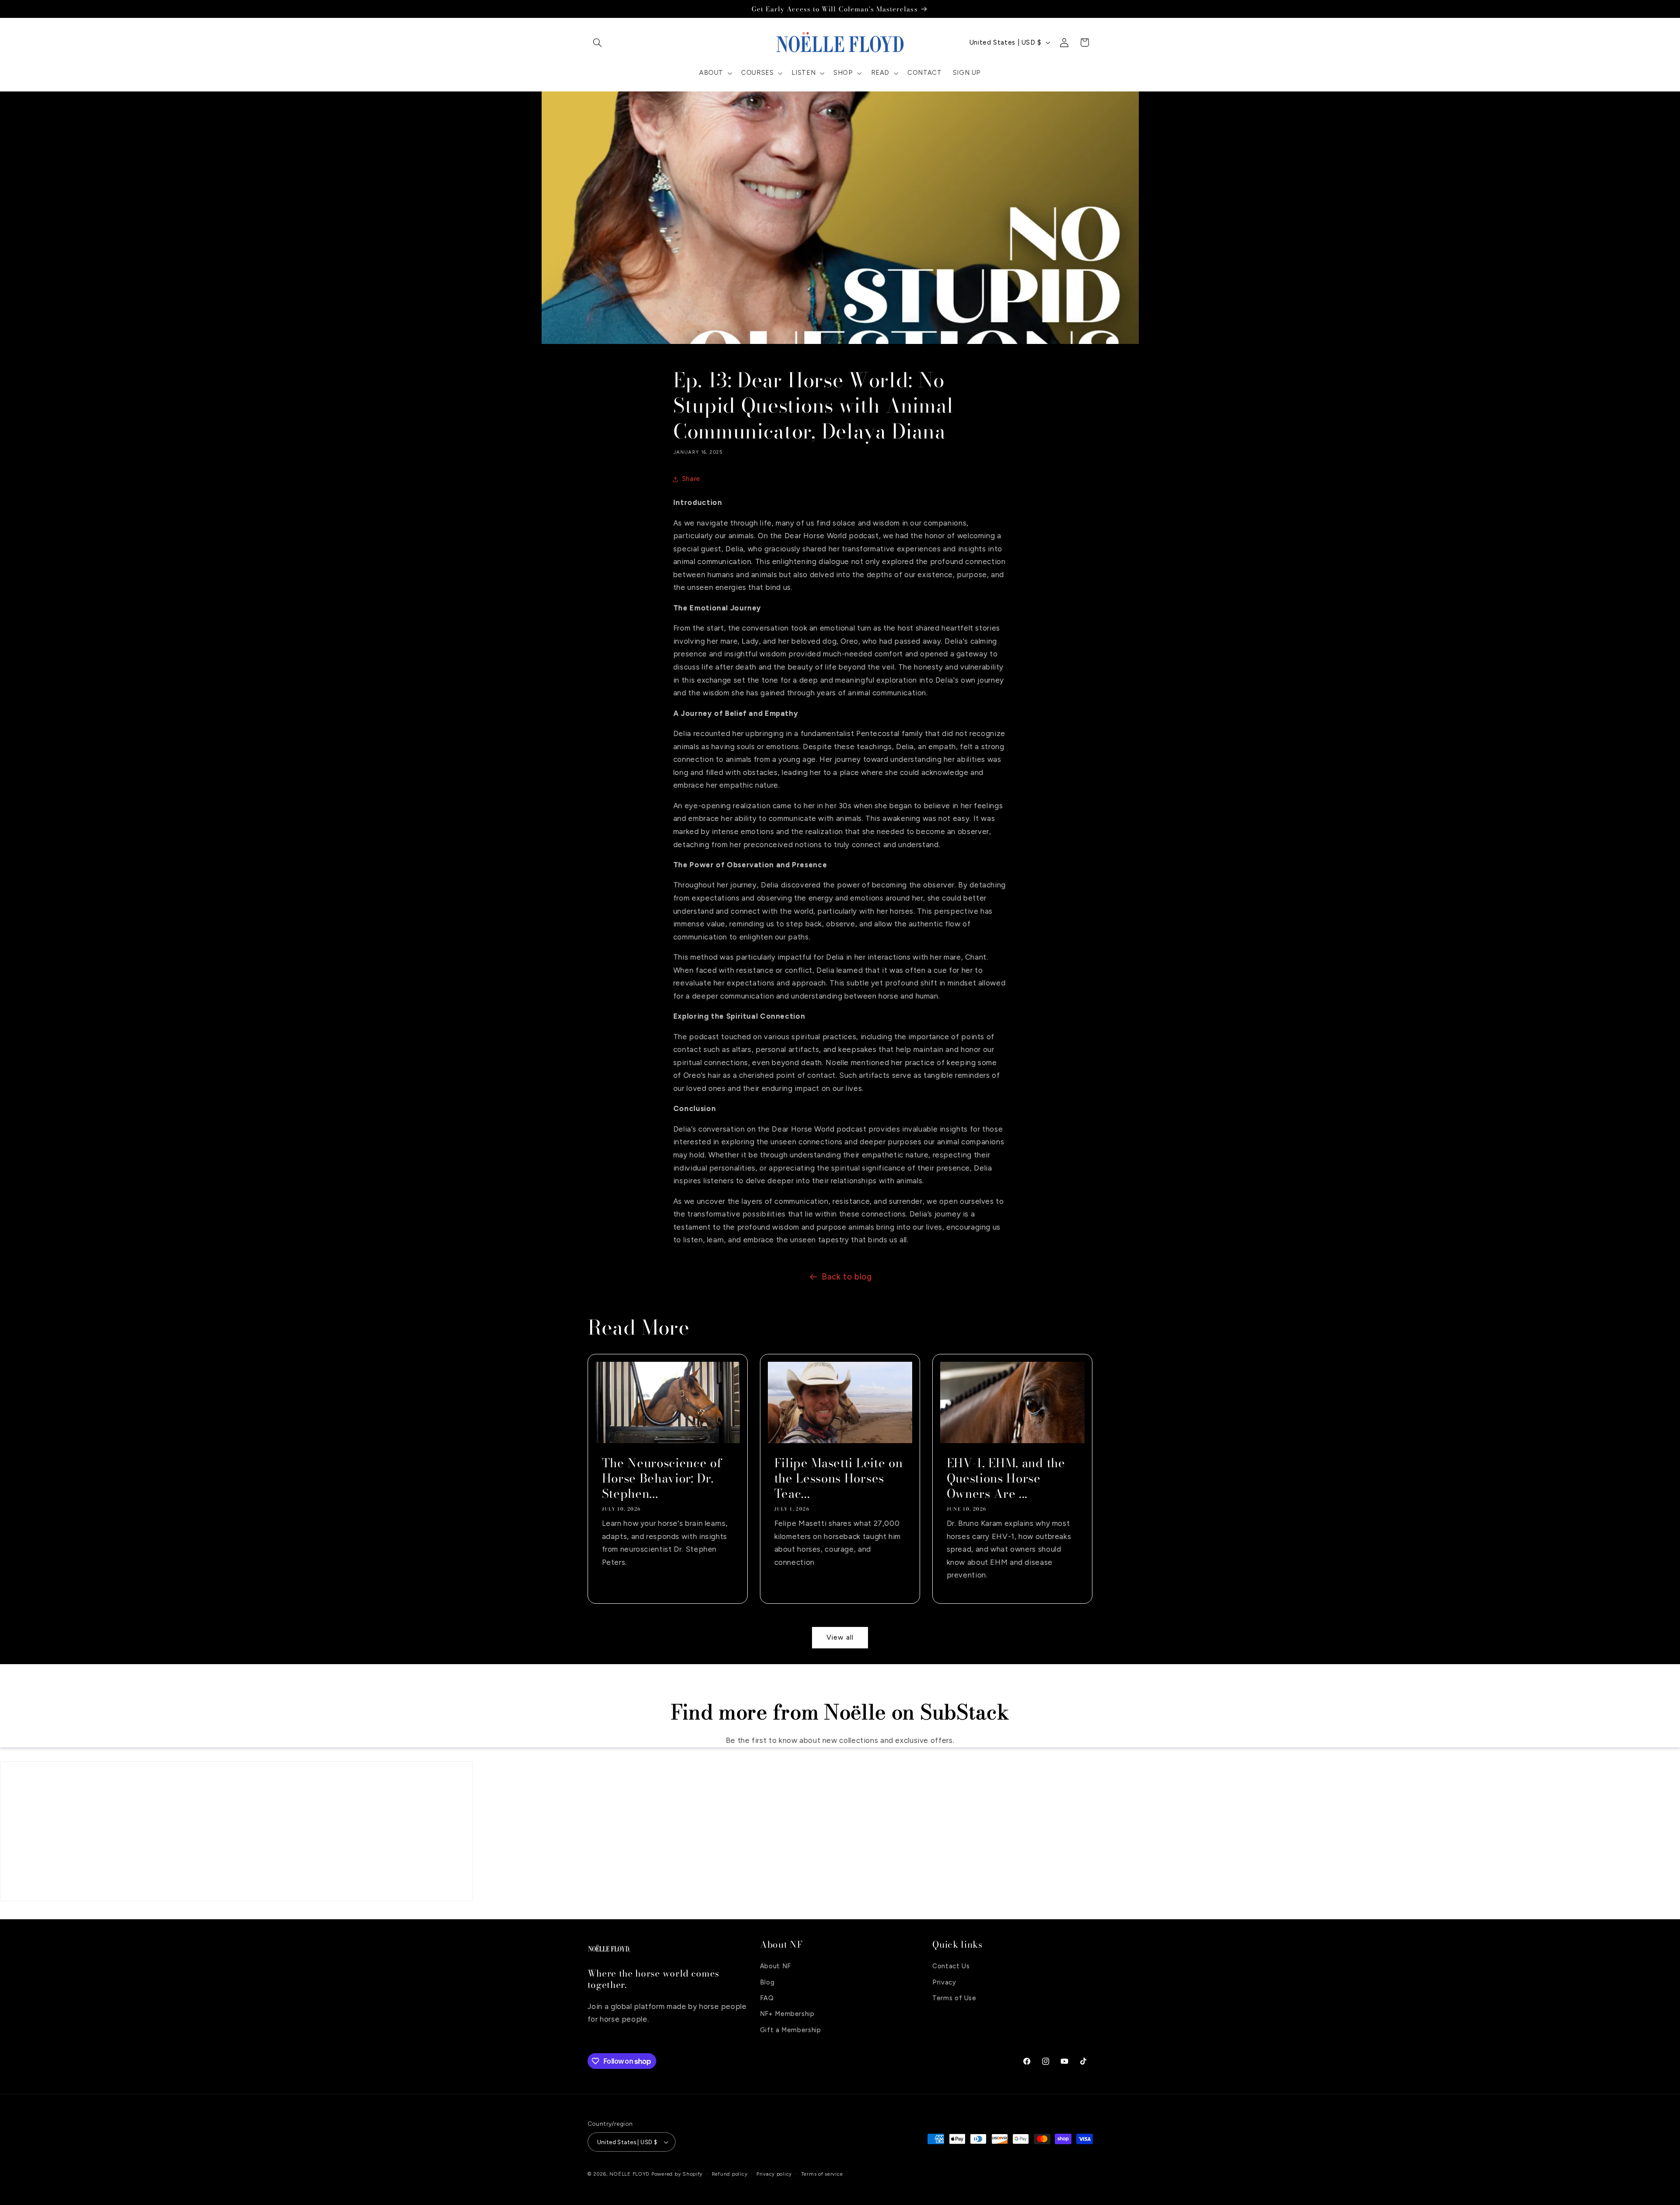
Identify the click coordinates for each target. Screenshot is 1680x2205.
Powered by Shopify (677, 2174)
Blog (767, 1982)
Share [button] (691, 479)
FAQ (767, 1998)
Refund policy (730, 2174)
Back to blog (847, 1277)
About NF (775, 1966)
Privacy (944, 1982)
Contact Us (951, 1966)
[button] (598, 42)
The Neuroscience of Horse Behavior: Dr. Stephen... (662, 1478)
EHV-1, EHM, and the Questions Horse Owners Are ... (1006, 1478)
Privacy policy (774, 2174)
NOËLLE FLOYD (630, 2174)
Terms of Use (954, 1998)
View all (840, 1637)
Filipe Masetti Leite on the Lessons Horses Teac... (838, 1478)
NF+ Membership (787, 2014)
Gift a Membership (791, 2030)
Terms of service (822, 2174)
